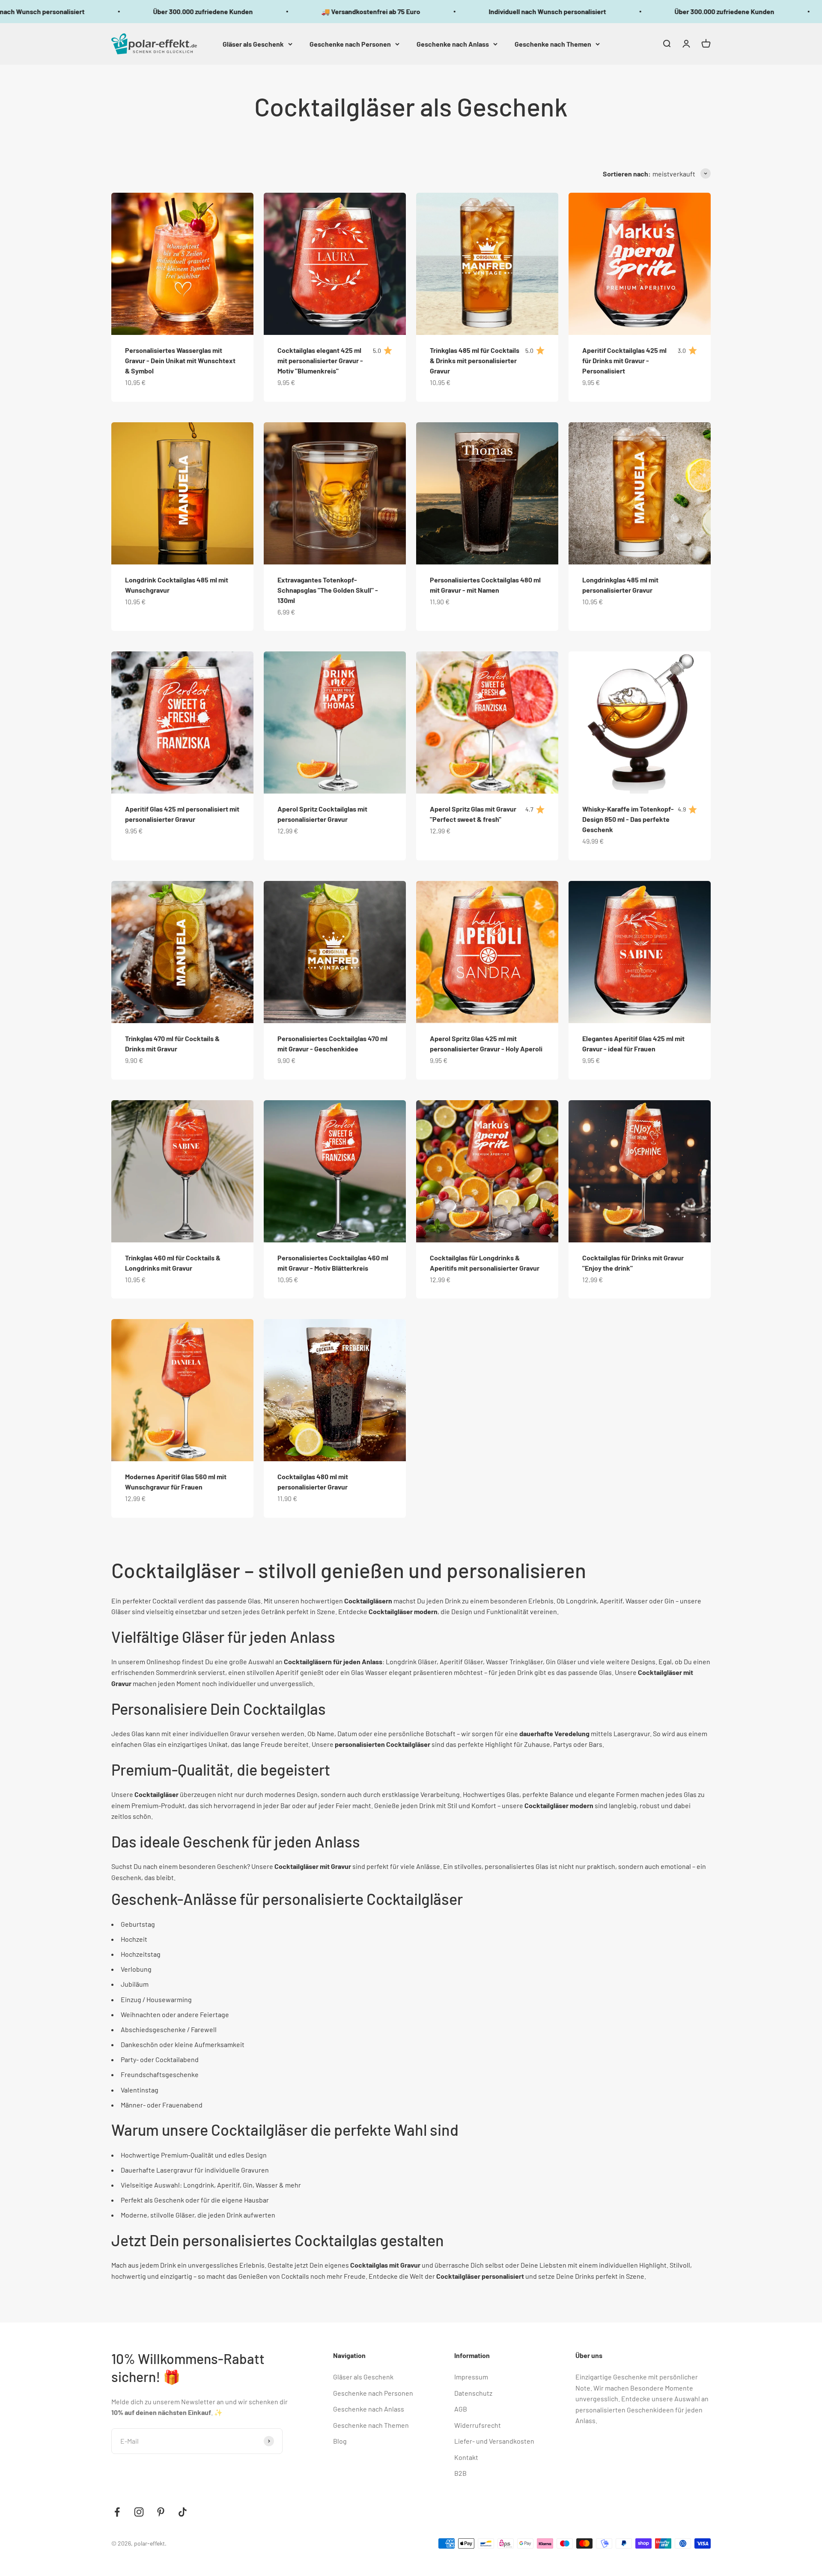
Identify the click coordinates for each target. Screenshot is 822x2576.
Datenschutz (473, 2393)
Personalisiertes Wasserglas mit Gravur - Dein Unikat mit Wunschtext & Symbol (180, 360)
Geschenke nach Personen (350, 43)
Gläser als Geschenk (253, 43)
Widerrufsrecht (478, 2425)
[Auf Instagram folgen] (139, 2512)
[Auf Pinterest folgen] (161, 2512)
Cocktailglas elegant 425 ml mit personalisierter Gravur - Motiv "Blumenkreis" (320, 360)
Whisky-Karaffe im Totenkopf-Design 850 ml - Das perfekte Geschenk (628, 819)
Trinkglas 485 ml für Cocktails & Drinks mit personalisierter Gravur (475, 360)
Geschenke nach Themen (553, 43)
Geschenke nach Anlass (453, 43)
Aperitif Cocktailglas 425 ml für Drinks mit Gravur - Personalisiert (624, 360)
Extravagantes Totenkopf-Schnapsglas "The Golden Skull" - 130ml (328, 590)
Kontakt (466, 2457)
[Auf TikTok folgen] (183, 2512)
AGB (461, 2409)
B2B (460, 2473)
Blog (340, 2441)
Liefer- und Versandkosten (494, 2441)
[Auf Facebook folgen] (117, 2512)
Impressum (471, 2377)
